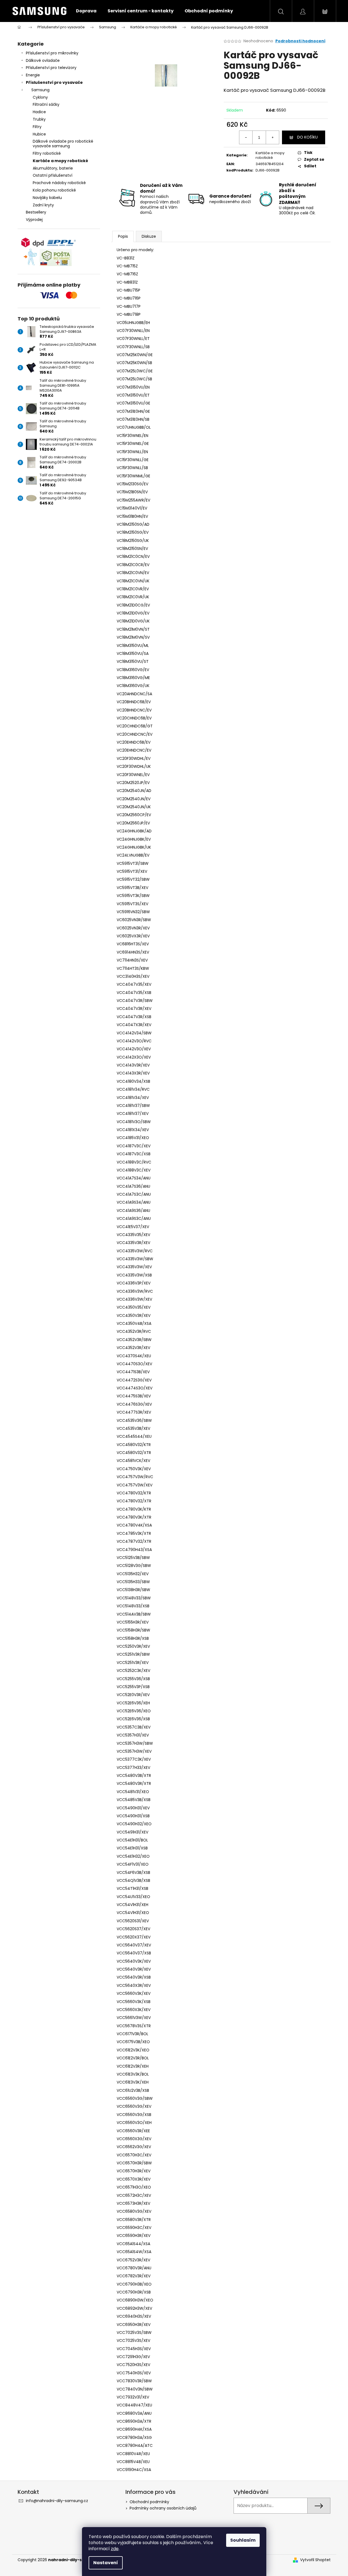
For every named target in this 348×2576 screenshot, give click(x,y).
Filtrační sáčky (46, 104)
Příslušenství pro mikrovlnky (52, 53)
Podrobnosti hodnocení (300, 41)
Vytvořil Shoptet (315, 2560)
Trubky (39, 119)
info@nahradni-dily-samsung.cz (57, 2501)
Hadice (39, 112)
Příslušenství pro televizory (51, 68)
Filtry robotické (47, 153)
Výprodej (34, 220)
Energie (33, 75)
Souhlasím (243, 2540)
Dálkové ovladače (43, 60)
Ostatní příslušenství (53, 175)
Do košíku (307, 137)
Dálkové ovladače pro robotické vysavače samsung (63, 144)
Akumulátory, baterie (53, 168)
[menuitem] (86, 11)
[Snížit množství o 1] (246, 137)
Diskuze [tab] (149, 236)
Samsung (40, 90)
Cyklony (40, 97)
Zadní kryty (43, 205)
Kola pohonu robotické (54, 190)
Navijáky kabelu (47, 198)
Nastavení (106, 2563)
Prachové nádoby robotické (59, 183)
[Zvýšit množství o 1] (272, 137)
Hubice (39, 134)
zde (115, 2549)
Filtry (37, 127)
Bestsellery (36, 212)
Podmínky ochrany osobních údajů (163, 2508)
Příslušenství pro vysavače (54, 82)
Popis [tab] (123, 236)
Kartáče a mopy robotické (60, 161)
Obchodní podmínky (149, 2502)
